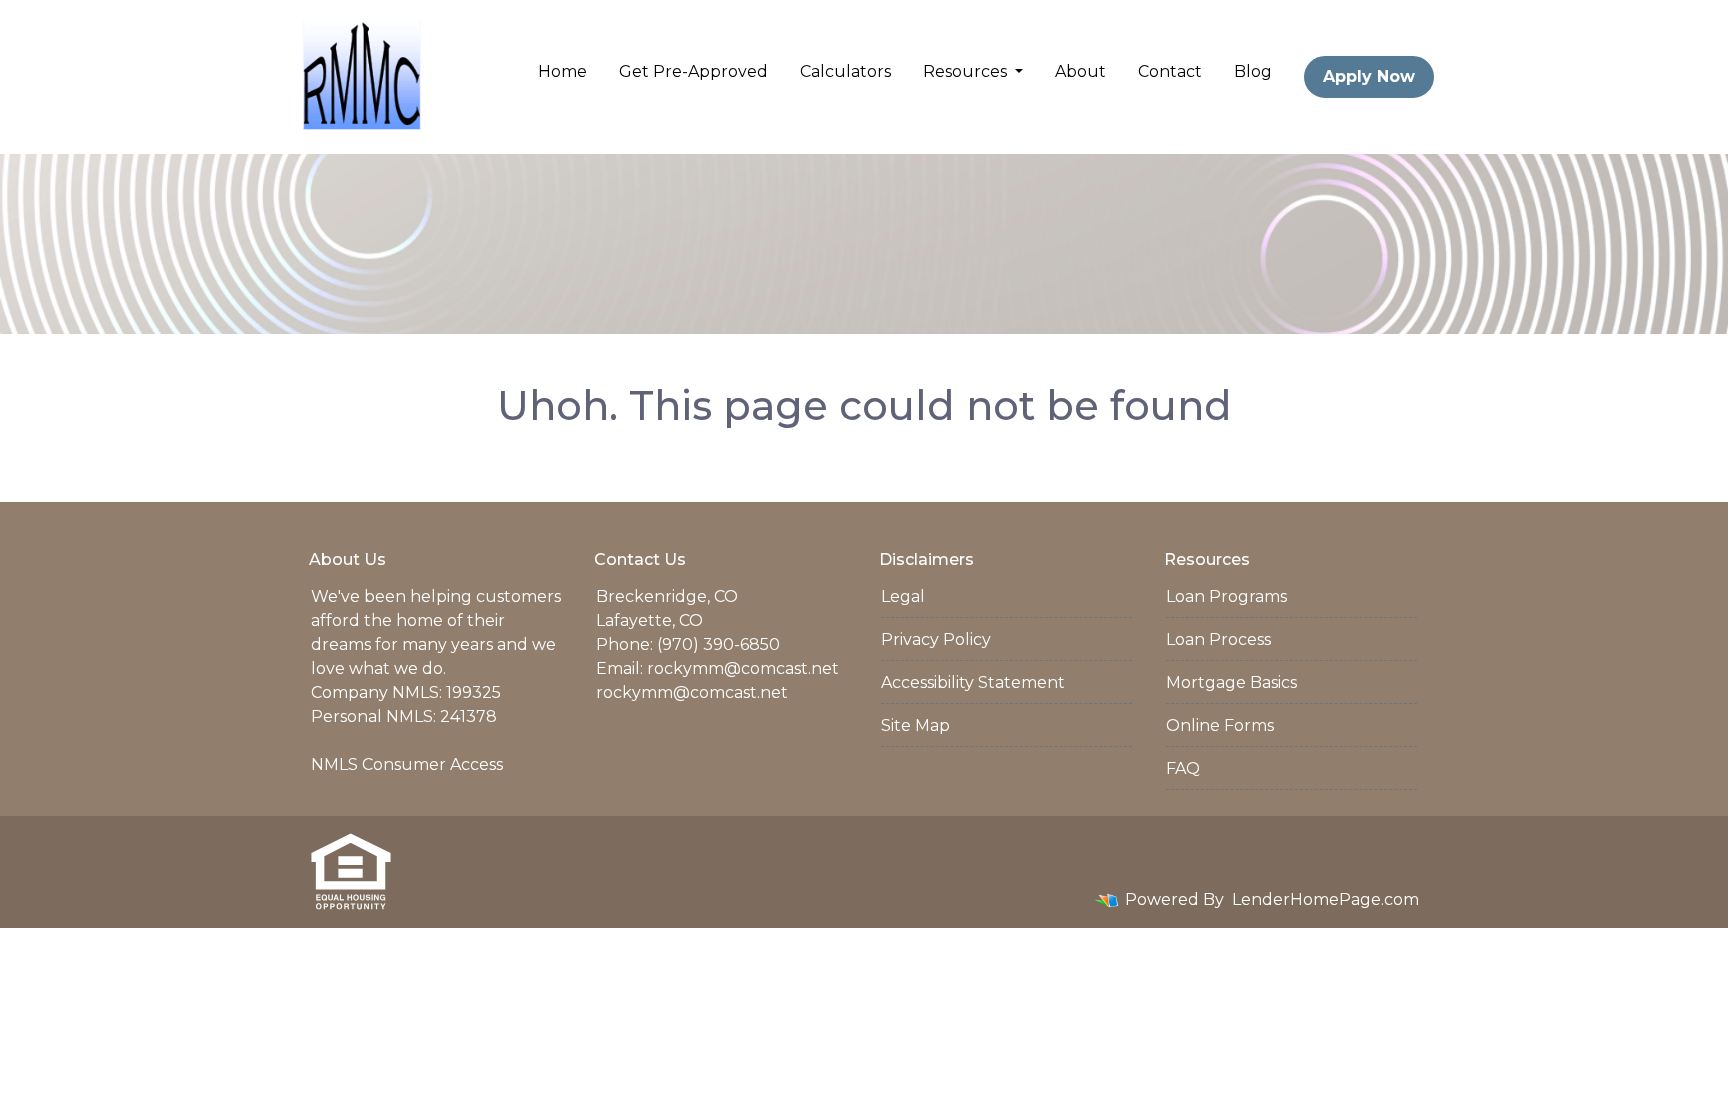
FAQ (1183, 768)
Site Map (915, 725)
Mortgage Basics (1231, 682)
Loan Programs (1226, 596)
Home (562, 71)
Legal (903, 596)
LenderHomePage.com (1325, 899)
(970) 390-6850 (718, 644)
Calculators (845, 71)
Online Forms (1220, 725)
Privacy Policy (936, 639)
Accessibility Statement (973, 682)
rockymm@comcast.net (743, 668)
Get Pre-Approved (693, 71)
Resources (967, 71)
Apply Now (1369, 76)
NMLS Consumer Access (407, 764)
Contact (1170, 71)
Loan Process (1218, 639)
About (1080, 71)
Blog (1253, 71)
